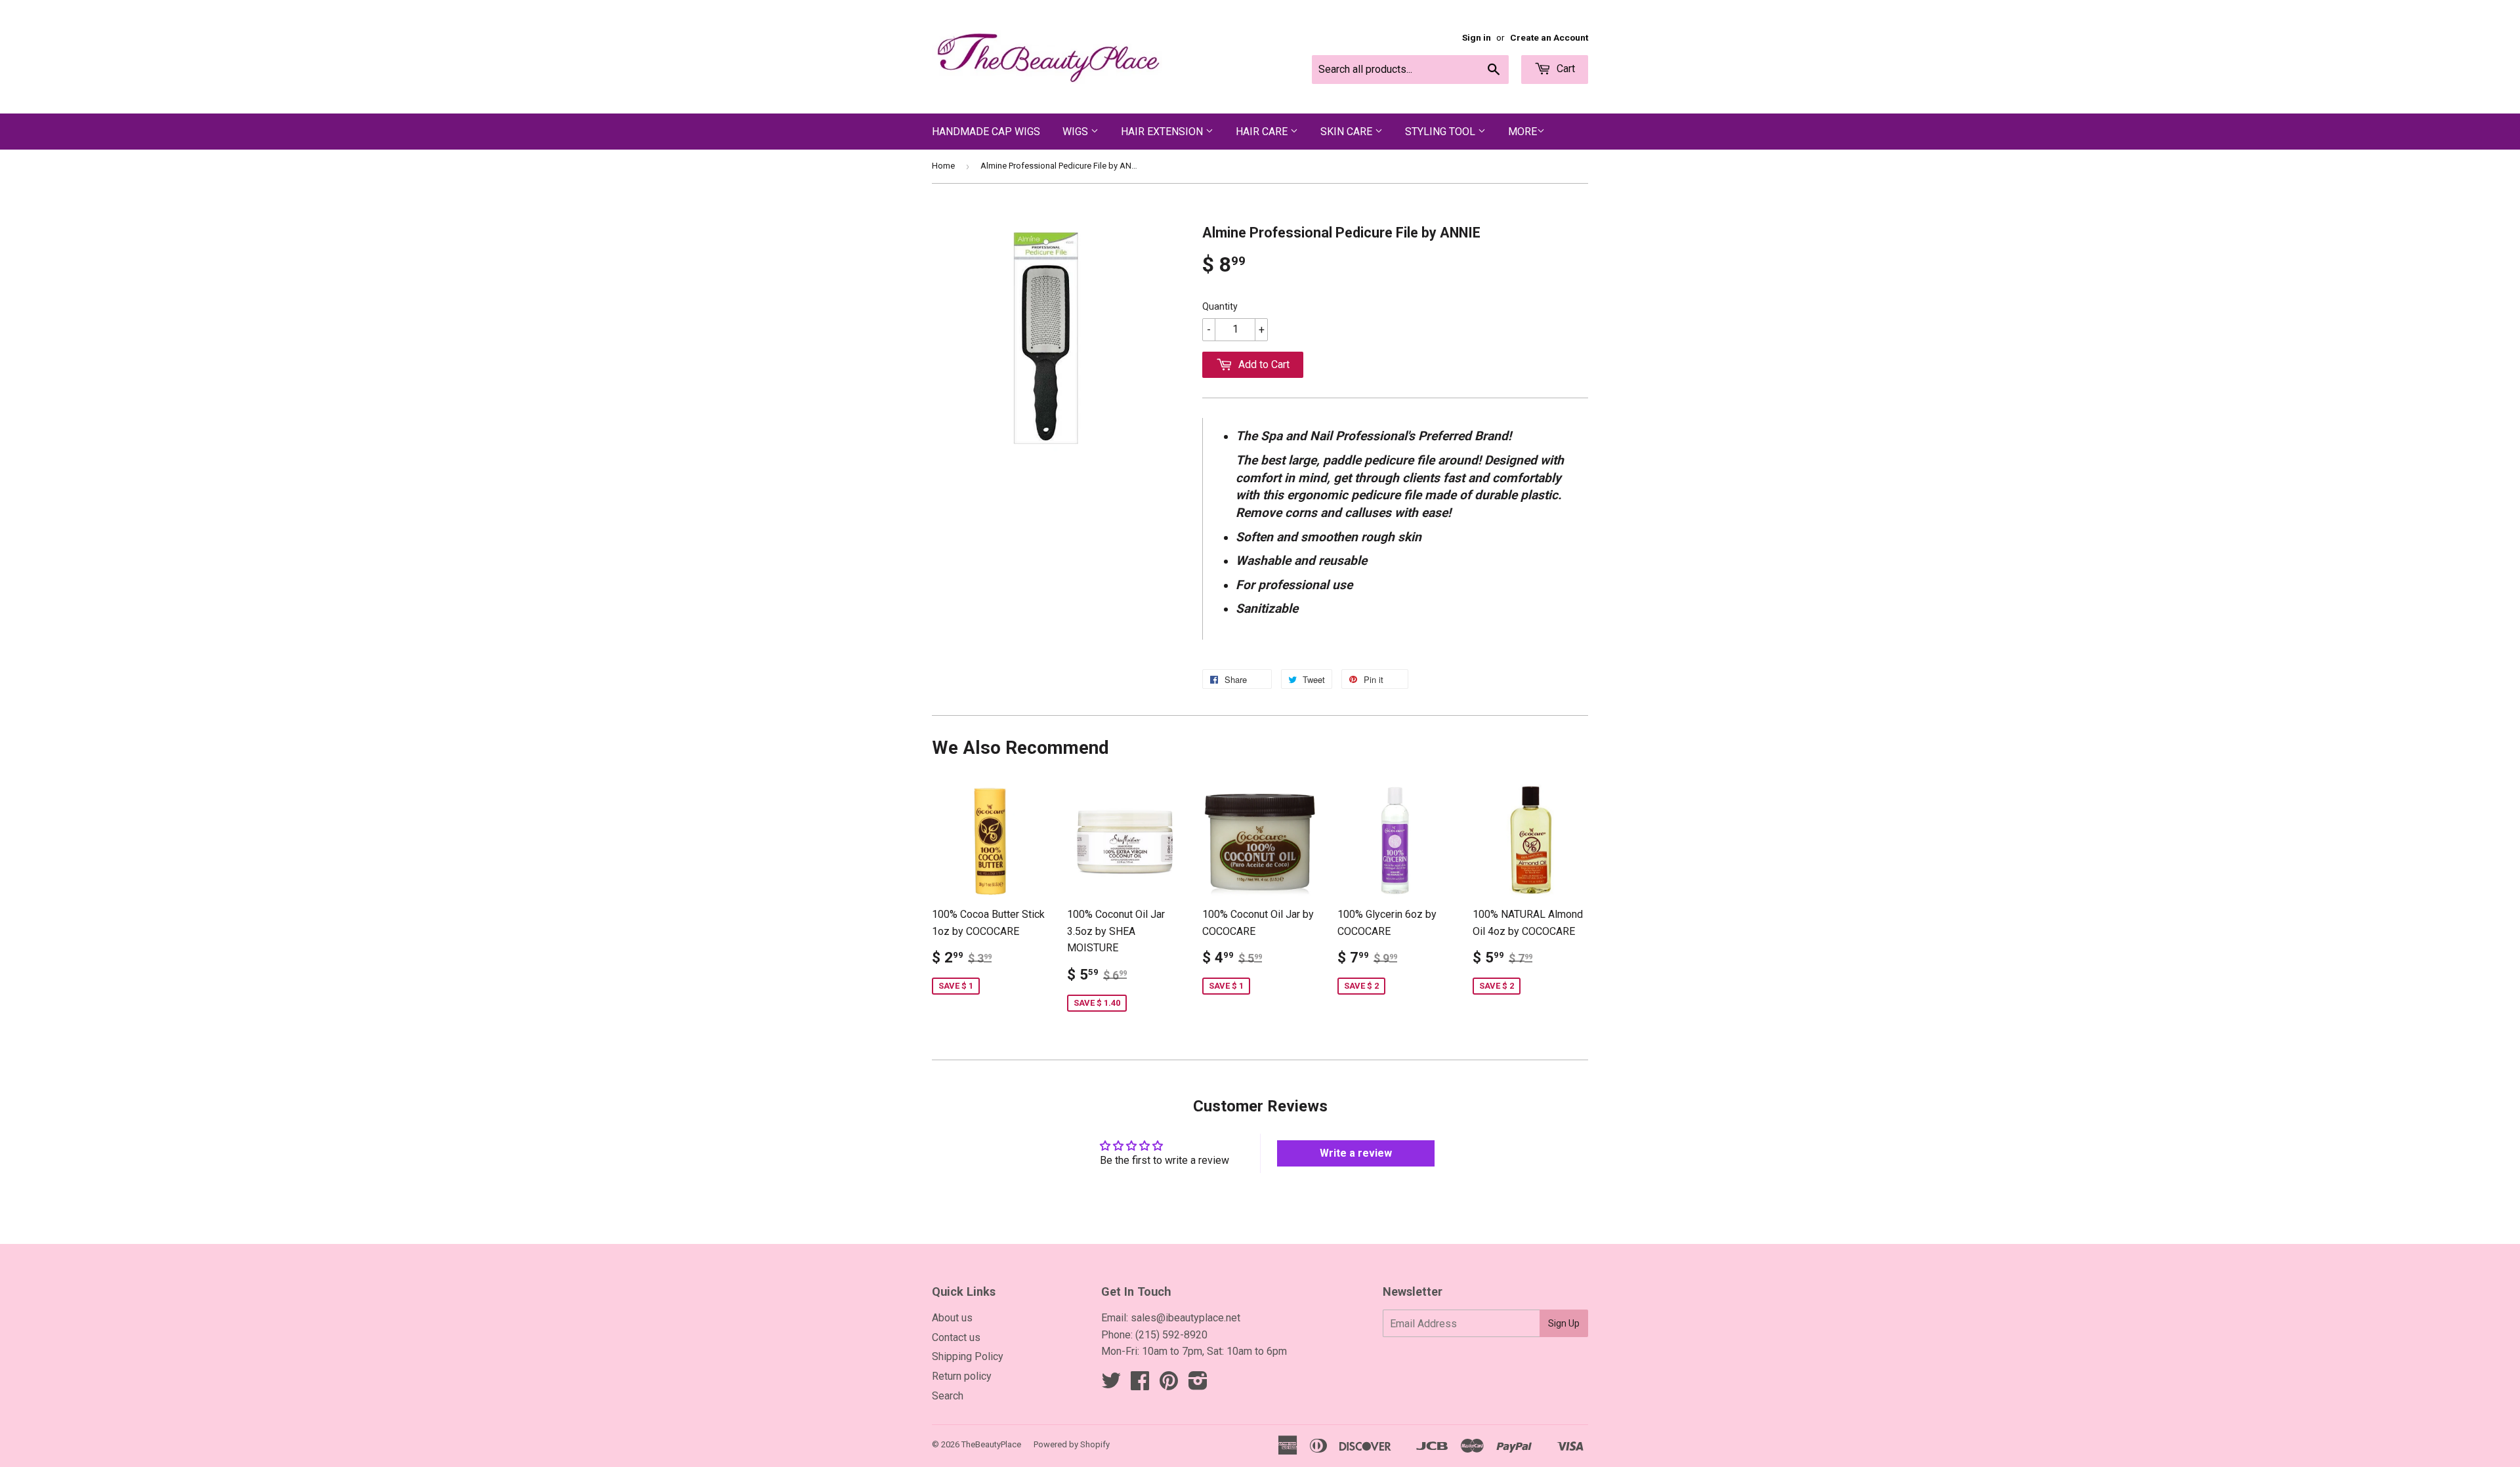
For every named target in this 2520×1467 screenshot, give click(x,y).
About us (952, 1318)
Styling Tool (1441, 132)
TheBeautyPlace (991, 1444)
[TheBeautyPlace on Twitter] (1111, 1385)
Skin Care (1348, 132)
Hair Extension (1163, 132)
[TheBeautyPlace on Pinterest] (1169, 1385)
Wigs (1077, 132)
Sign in (1477, 37)
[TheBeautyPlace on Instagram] (1198, 1385)
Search (948, 1396)
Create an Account (1549, 37)
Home (943, 166)
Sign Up (1564, 1323)
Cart (1564, 69)
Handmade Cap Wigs (986, 132)
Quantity (1220, 306)
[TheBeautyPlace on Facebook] (1140, 1385)
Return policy (962, 1376)
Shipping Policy (968, 1356)
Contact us (956, 1337)
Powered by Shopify (1072, 1444)
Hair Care (1263, 132)
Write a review (1356, 1153)
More (1522, 132)
